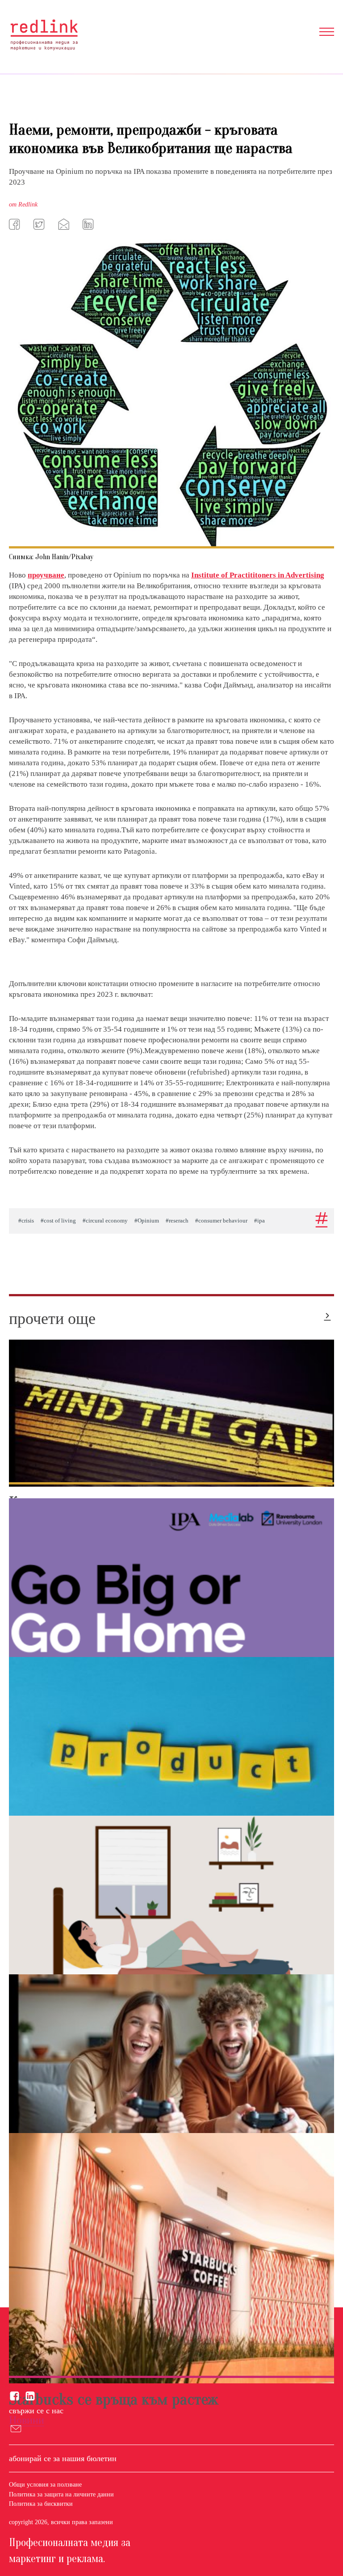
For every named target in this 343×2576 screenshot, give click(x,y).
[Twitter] (40, 224)
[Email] (65, 224)
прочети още (52, 1319)
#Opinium (147, 1221)
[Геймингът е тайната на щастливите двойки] (171, 2094)
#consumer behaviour (221, 1221)
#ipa (259, 1221)
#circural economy (105, 1221)
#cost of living (58, 1221)
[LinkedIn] (89, 224)
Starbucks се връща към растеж (114, 2399)
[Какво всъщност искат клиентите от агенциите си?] (171, 1413)
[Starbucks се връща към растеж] (171, 2258)
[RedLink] (44, 35)
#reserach (177, 1221)
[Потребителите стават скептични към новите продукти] (171, 1766)
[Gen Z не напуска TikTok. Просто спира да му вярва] (171, 1932)
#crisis (26, 1221)
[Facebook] (16, 224)
